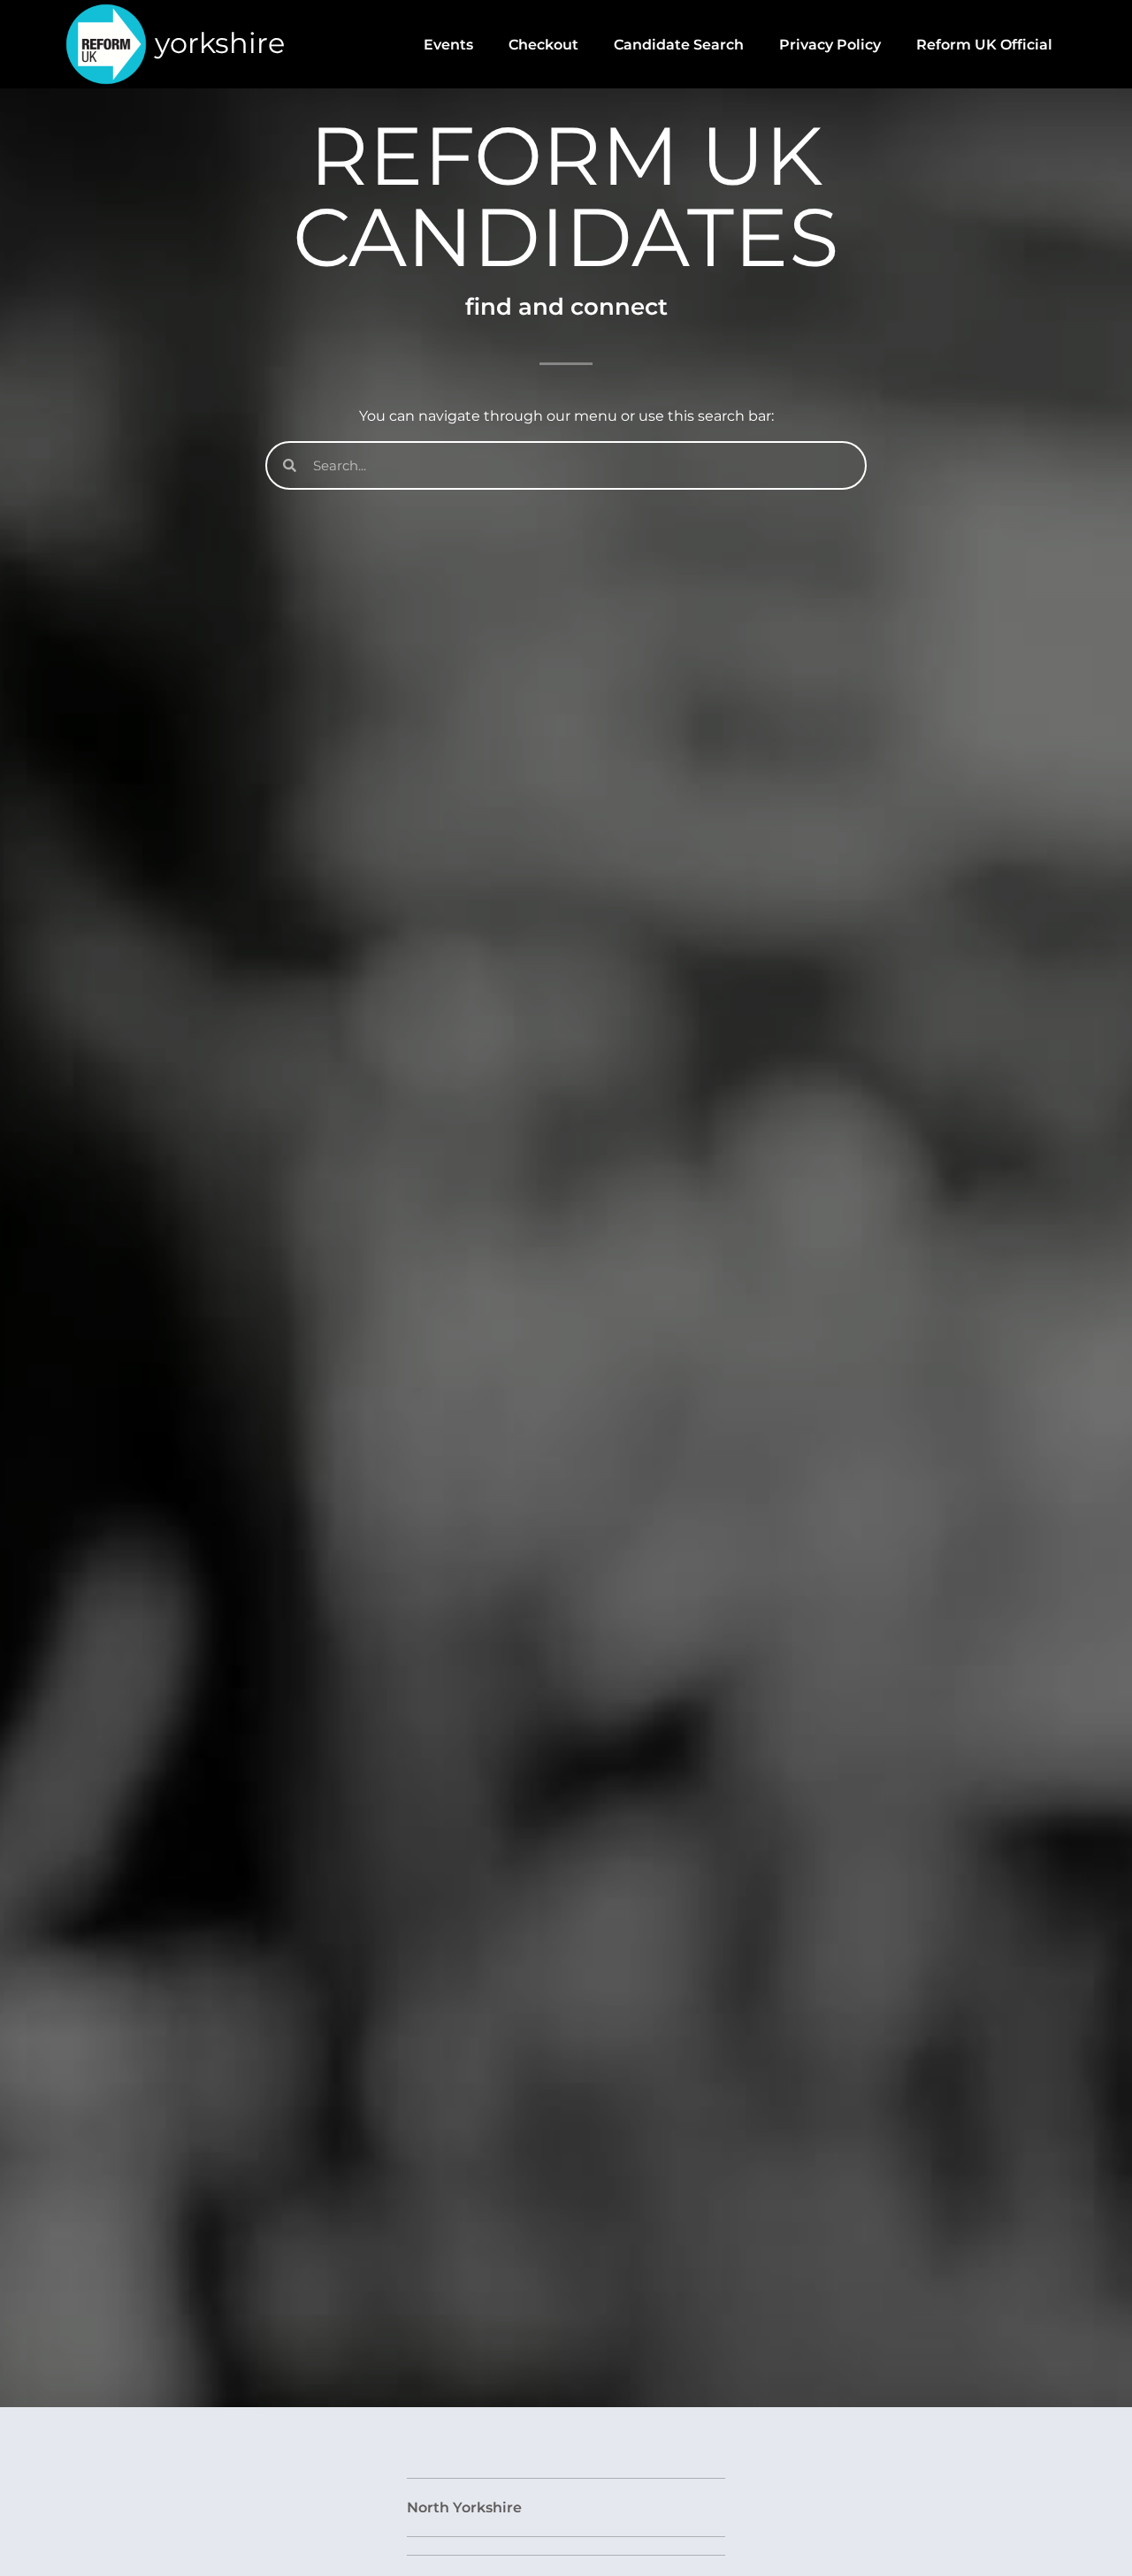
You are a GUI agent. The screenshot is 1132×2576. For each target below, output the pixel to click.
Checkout (543, 45)
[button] (566, 2508)
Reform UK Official (984, 45)
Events (448, 45)
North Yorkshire (464, 2507)
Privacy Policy (830, 45)
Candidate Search (679, 45)
